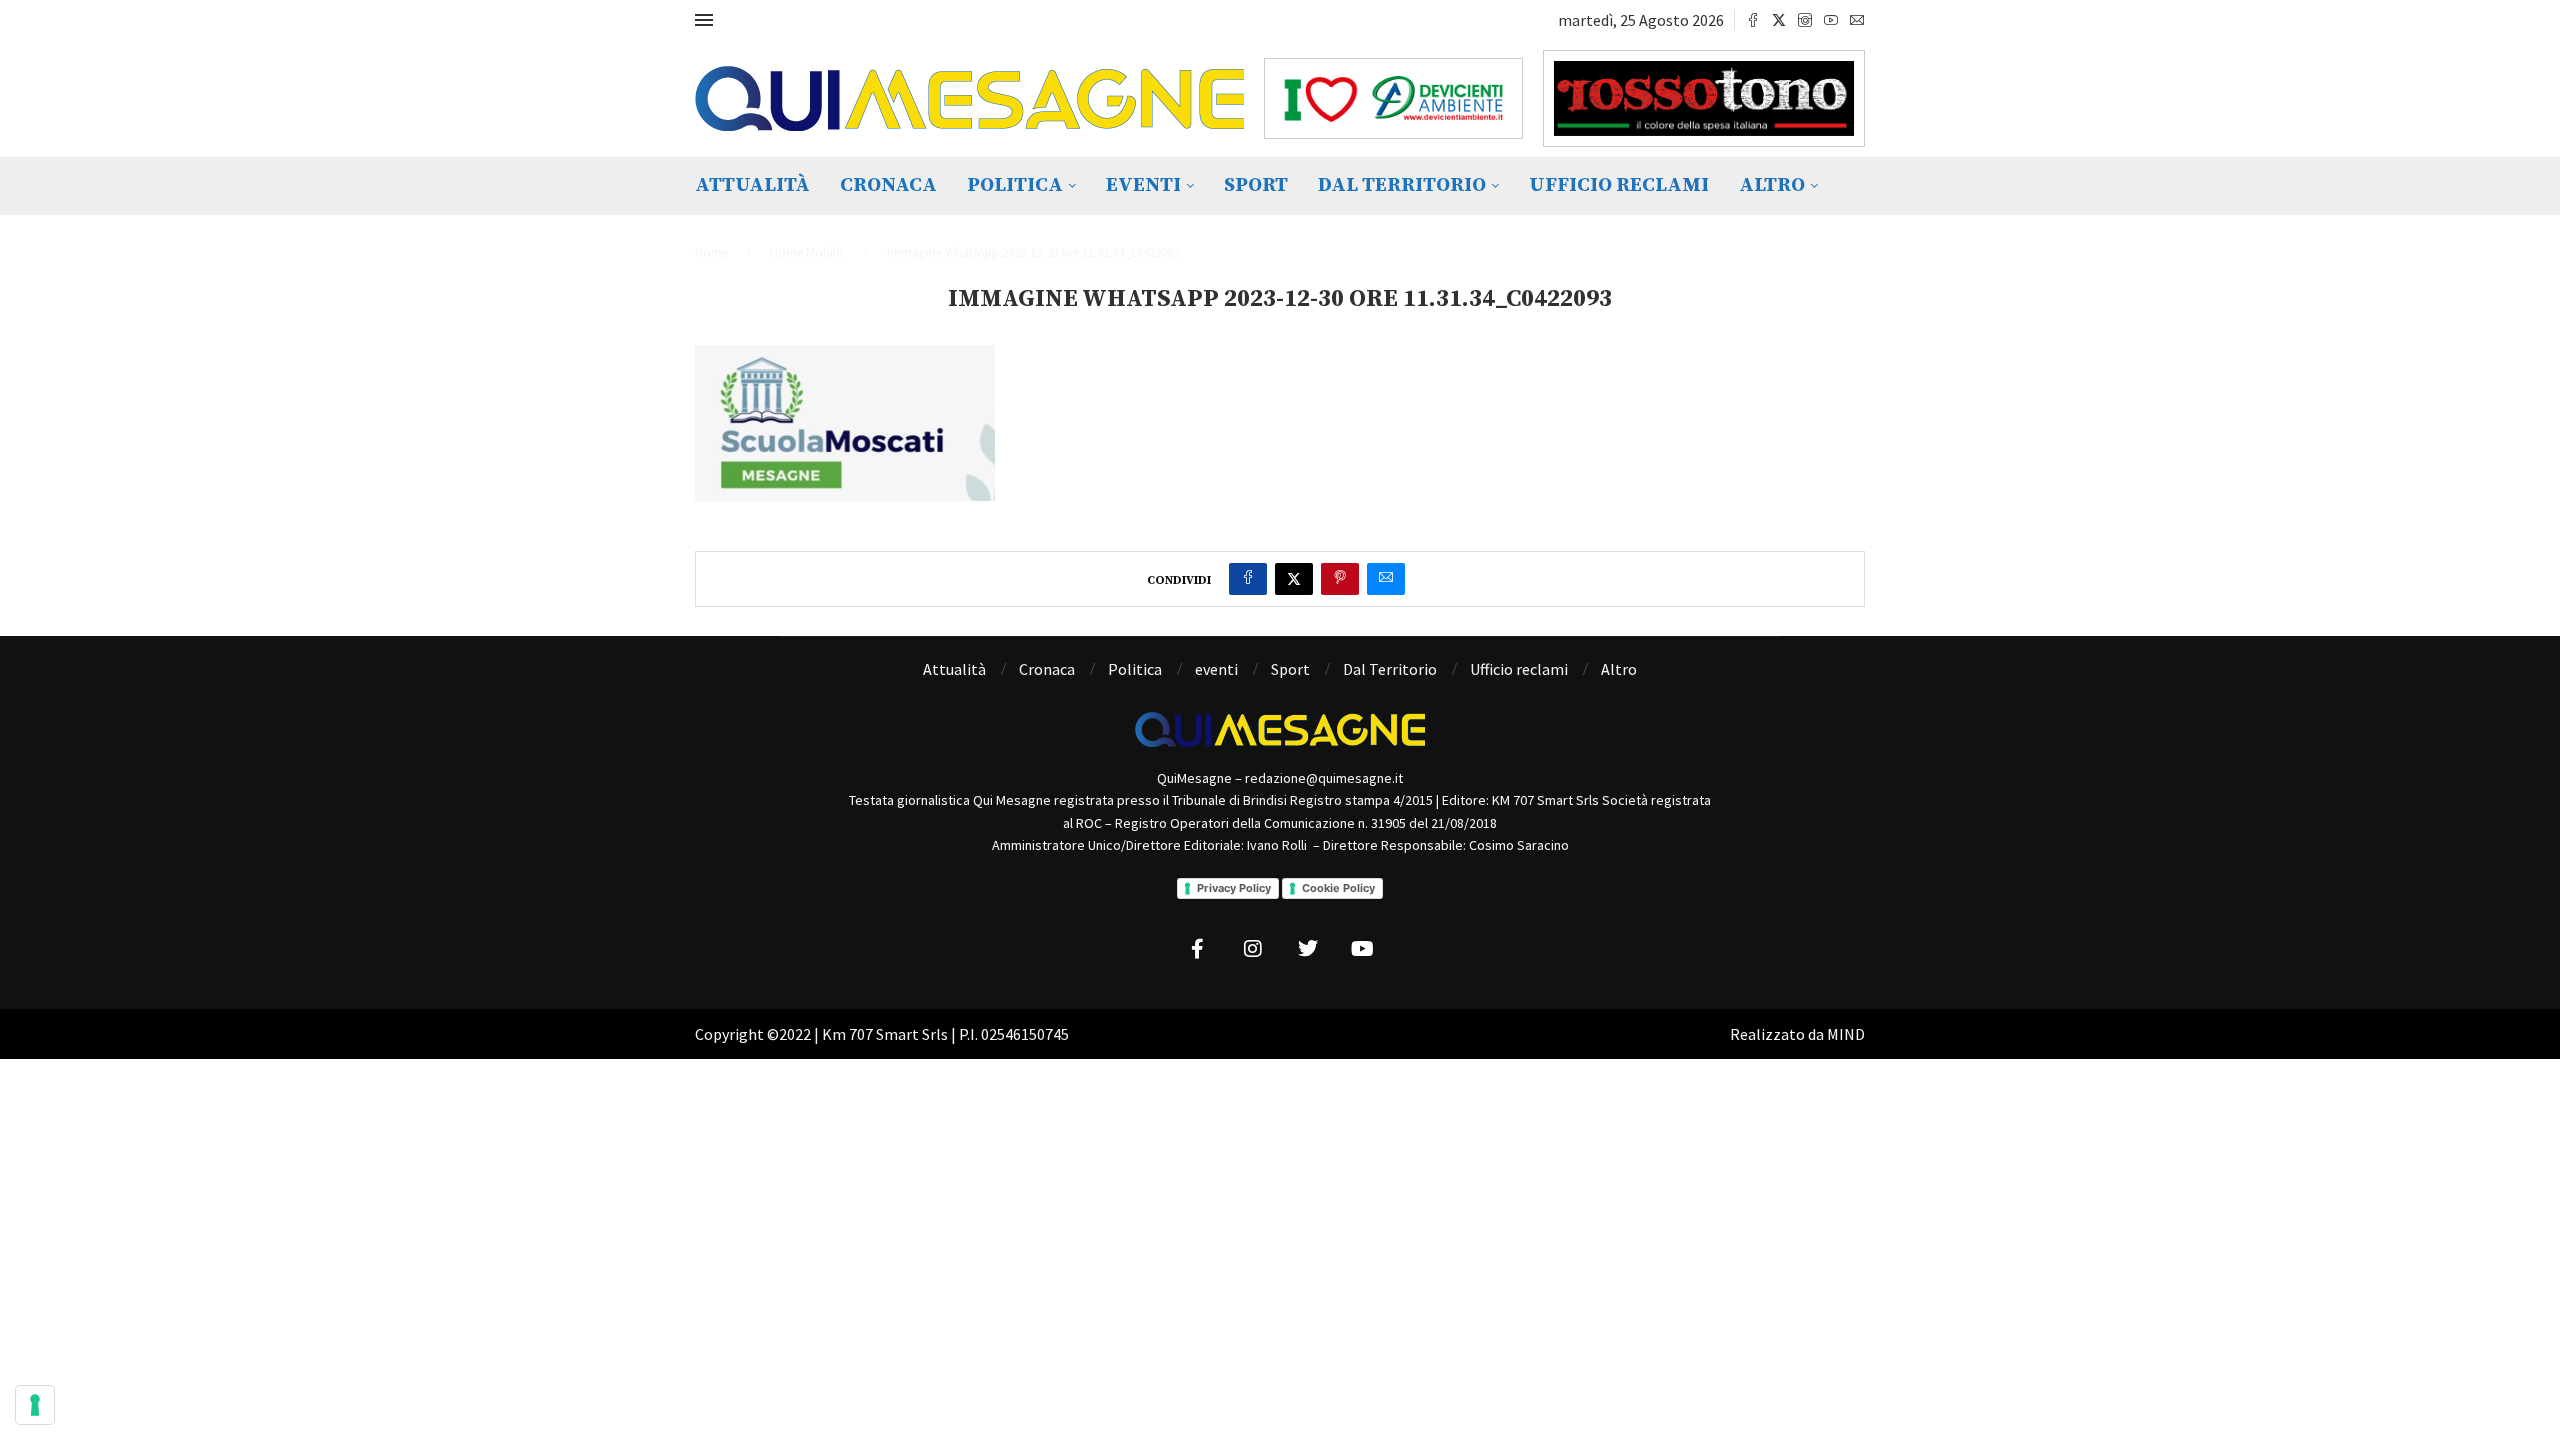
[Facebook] (1753, 20)
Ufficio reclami (1619, 185)
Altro (1772, 185)
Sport (1256, 185)
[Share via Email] (1386, 579)
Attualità (752, 185)
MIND (1846, 1034)
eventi (1143, 185)
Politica (1015, 185)
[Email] (1857, 20)
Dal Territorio (1402, 185)
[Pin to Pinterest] (1340, 579)
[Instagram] (1805, 20)
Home (711, 252)
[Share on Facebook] (1248, 579)
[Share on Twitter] (1294, 579)
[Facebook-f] (1198, 949)
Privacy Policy (1234, 888)
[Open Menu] (704, 20)
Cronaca (888, 185)
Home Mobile (806, 252)
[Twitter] (1779, 20)
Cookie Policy (1338, 888)
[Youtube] (1831, 20)
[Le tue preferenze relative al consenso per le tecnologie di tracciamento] (35, 1405)
